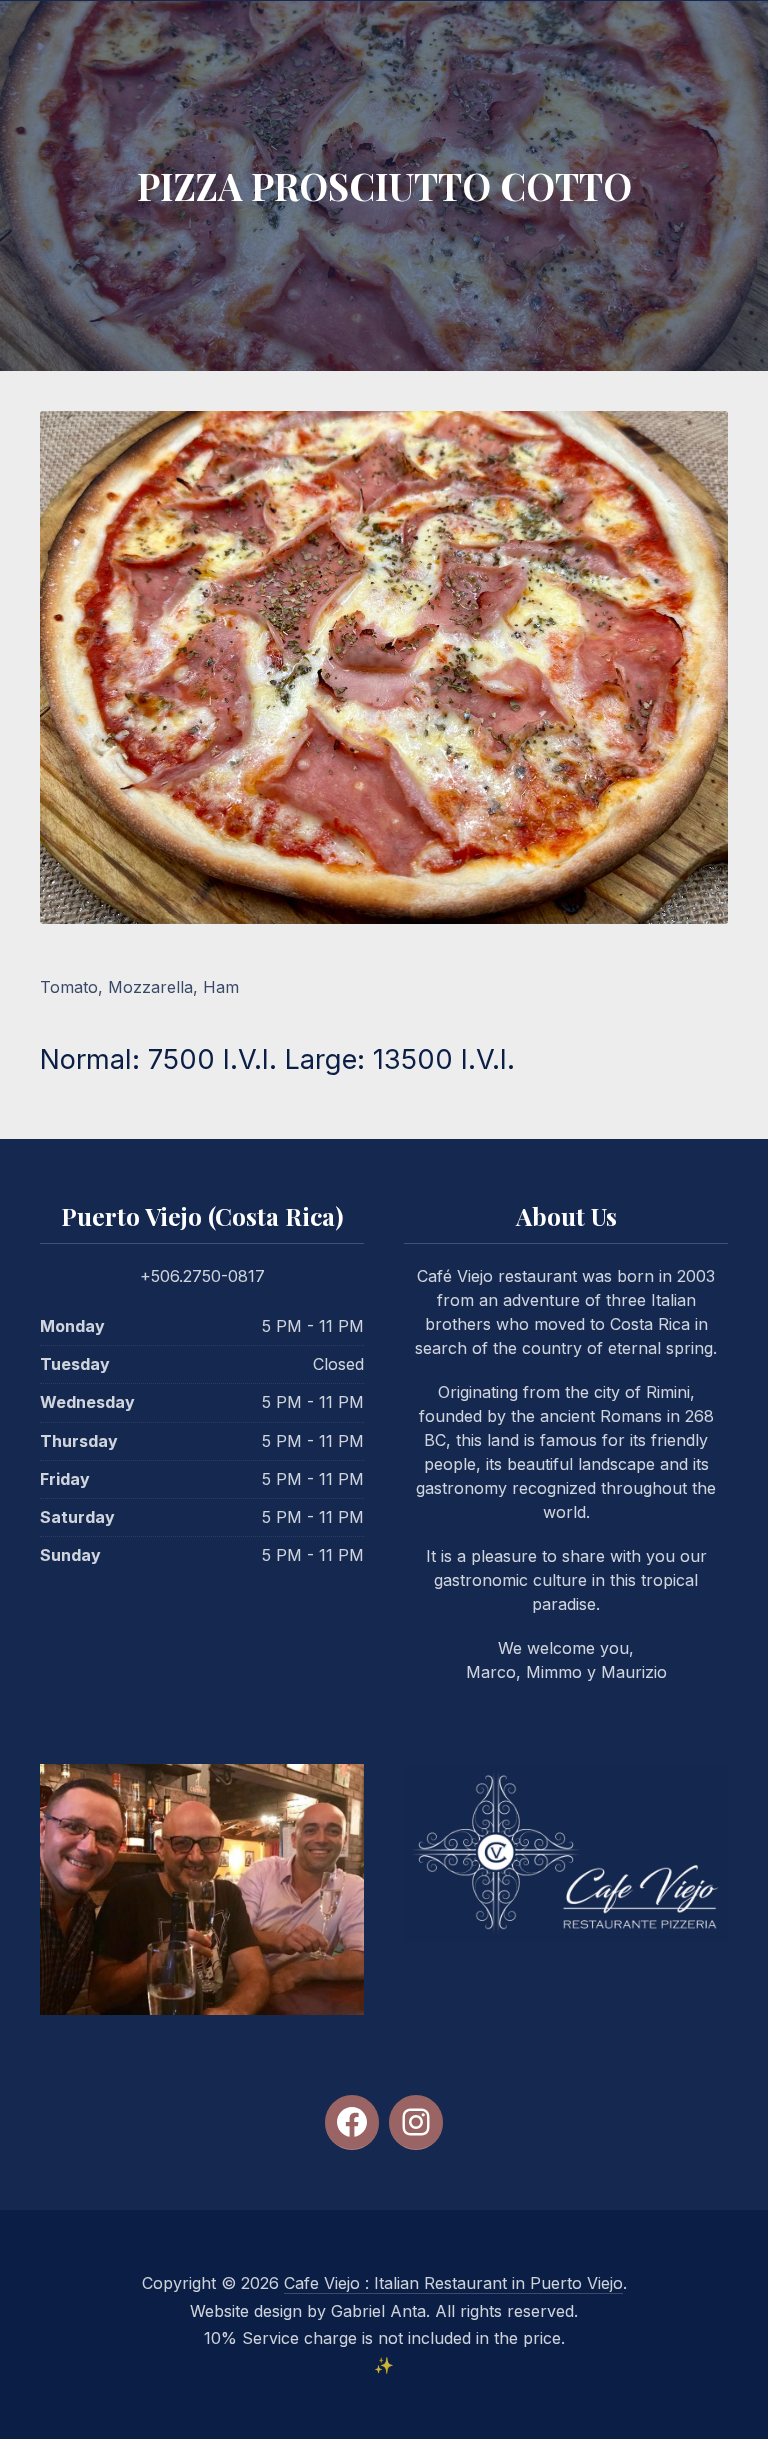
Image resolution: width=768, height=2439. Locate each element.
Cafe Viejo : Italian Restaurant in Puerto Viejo (453, 2283)
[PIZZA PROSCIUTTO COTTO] (384, 667)
